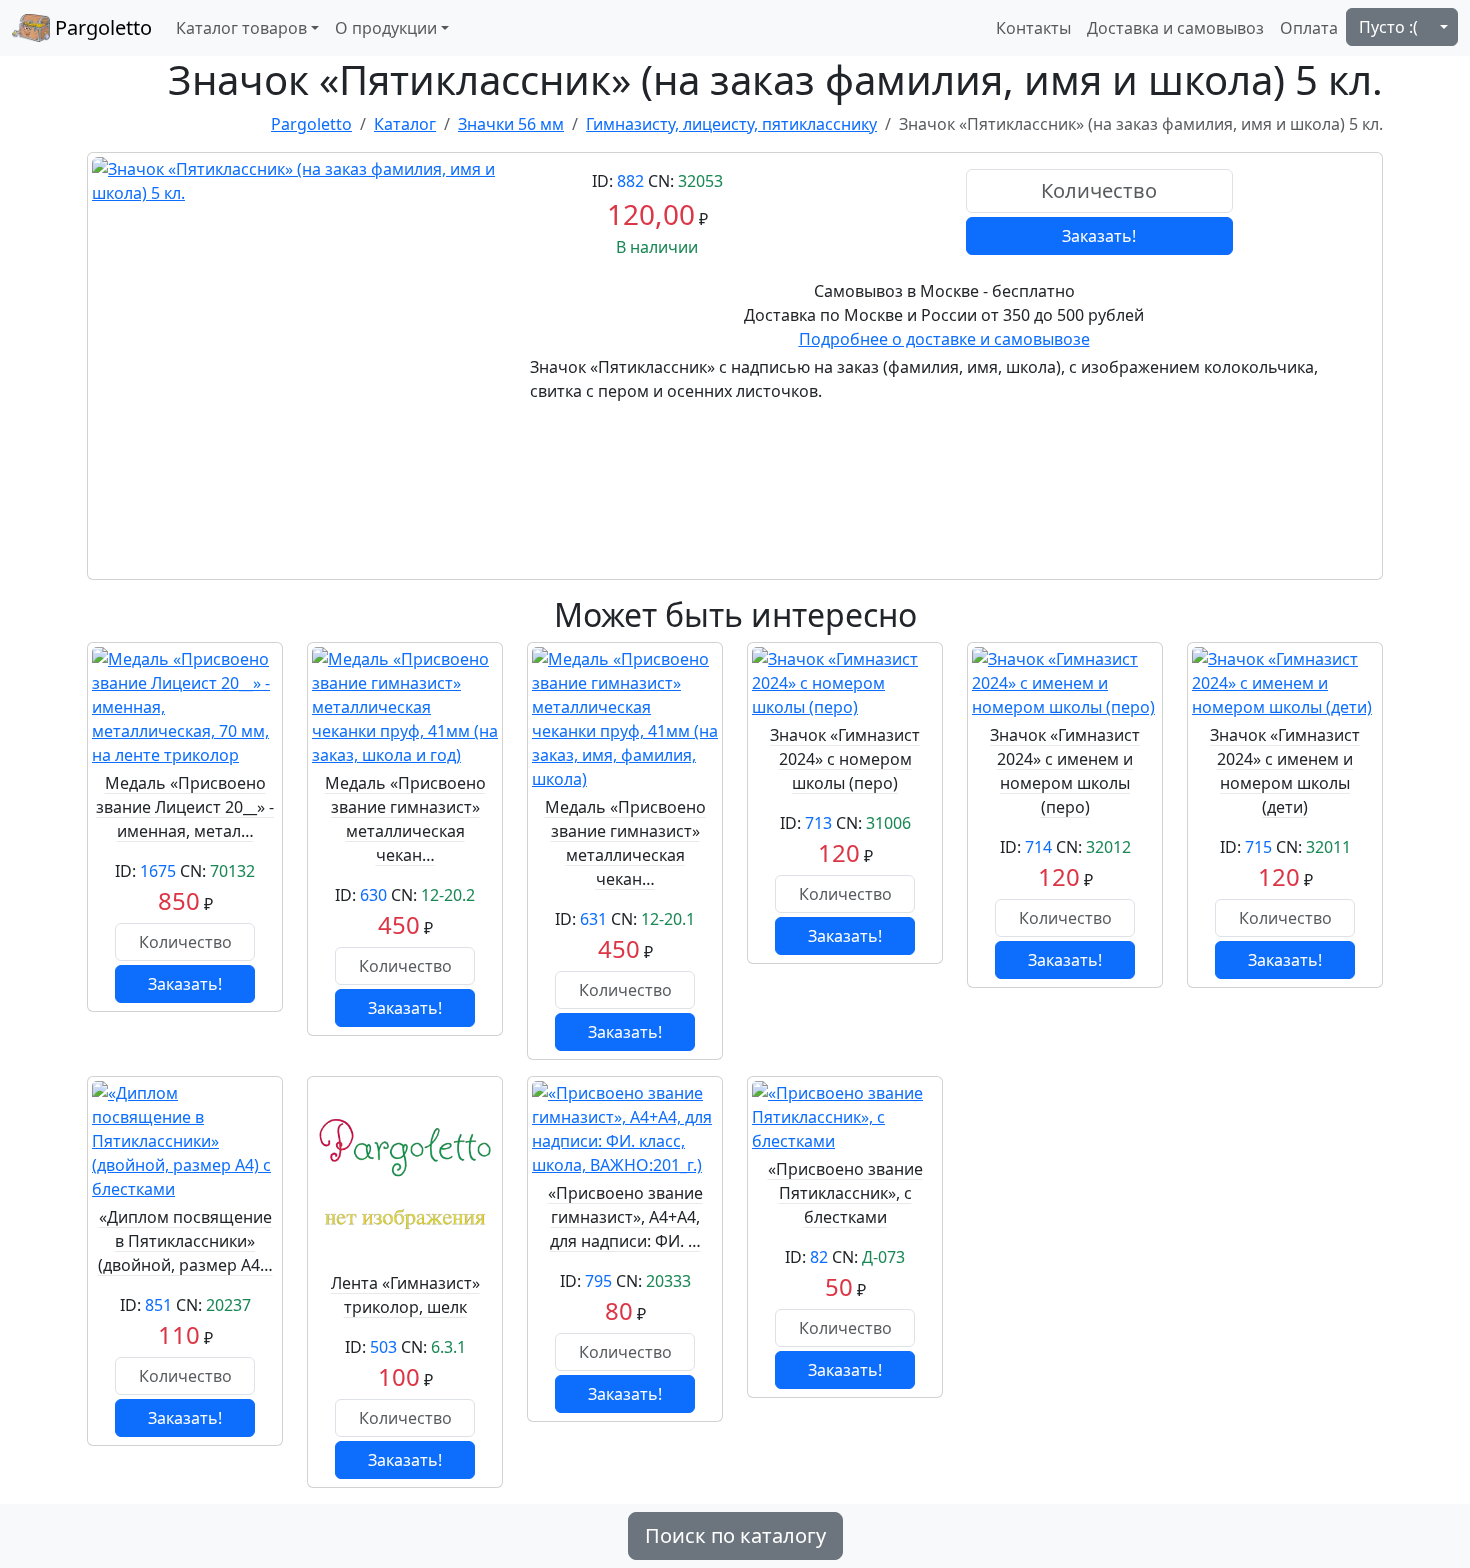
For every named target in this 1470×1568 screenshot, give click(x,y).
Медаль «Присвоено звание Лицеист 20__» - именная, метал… (185, 807)
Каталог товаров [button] (241, 28)
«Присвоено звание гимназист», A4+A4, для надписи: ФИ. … (625, 1217)
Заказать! (1099, 236)
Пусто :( (1388, 27)
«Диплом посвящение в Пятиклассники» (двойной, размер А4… (185, 1241)
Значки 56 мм (511, 124)
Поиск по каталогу (735, 1535)
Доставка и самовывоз (1175, 28)
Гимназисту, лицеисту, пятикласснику (731, 124)
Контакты (1033, 28)
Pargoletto (101, 27)
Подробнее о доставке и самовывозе (944, 339)
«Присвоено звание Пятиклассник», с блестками (845, 1193)
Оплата (1309, 28)
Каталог (405, 124)
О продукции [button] (386, 28)
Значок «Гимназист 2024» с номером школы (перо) (845, 759)
